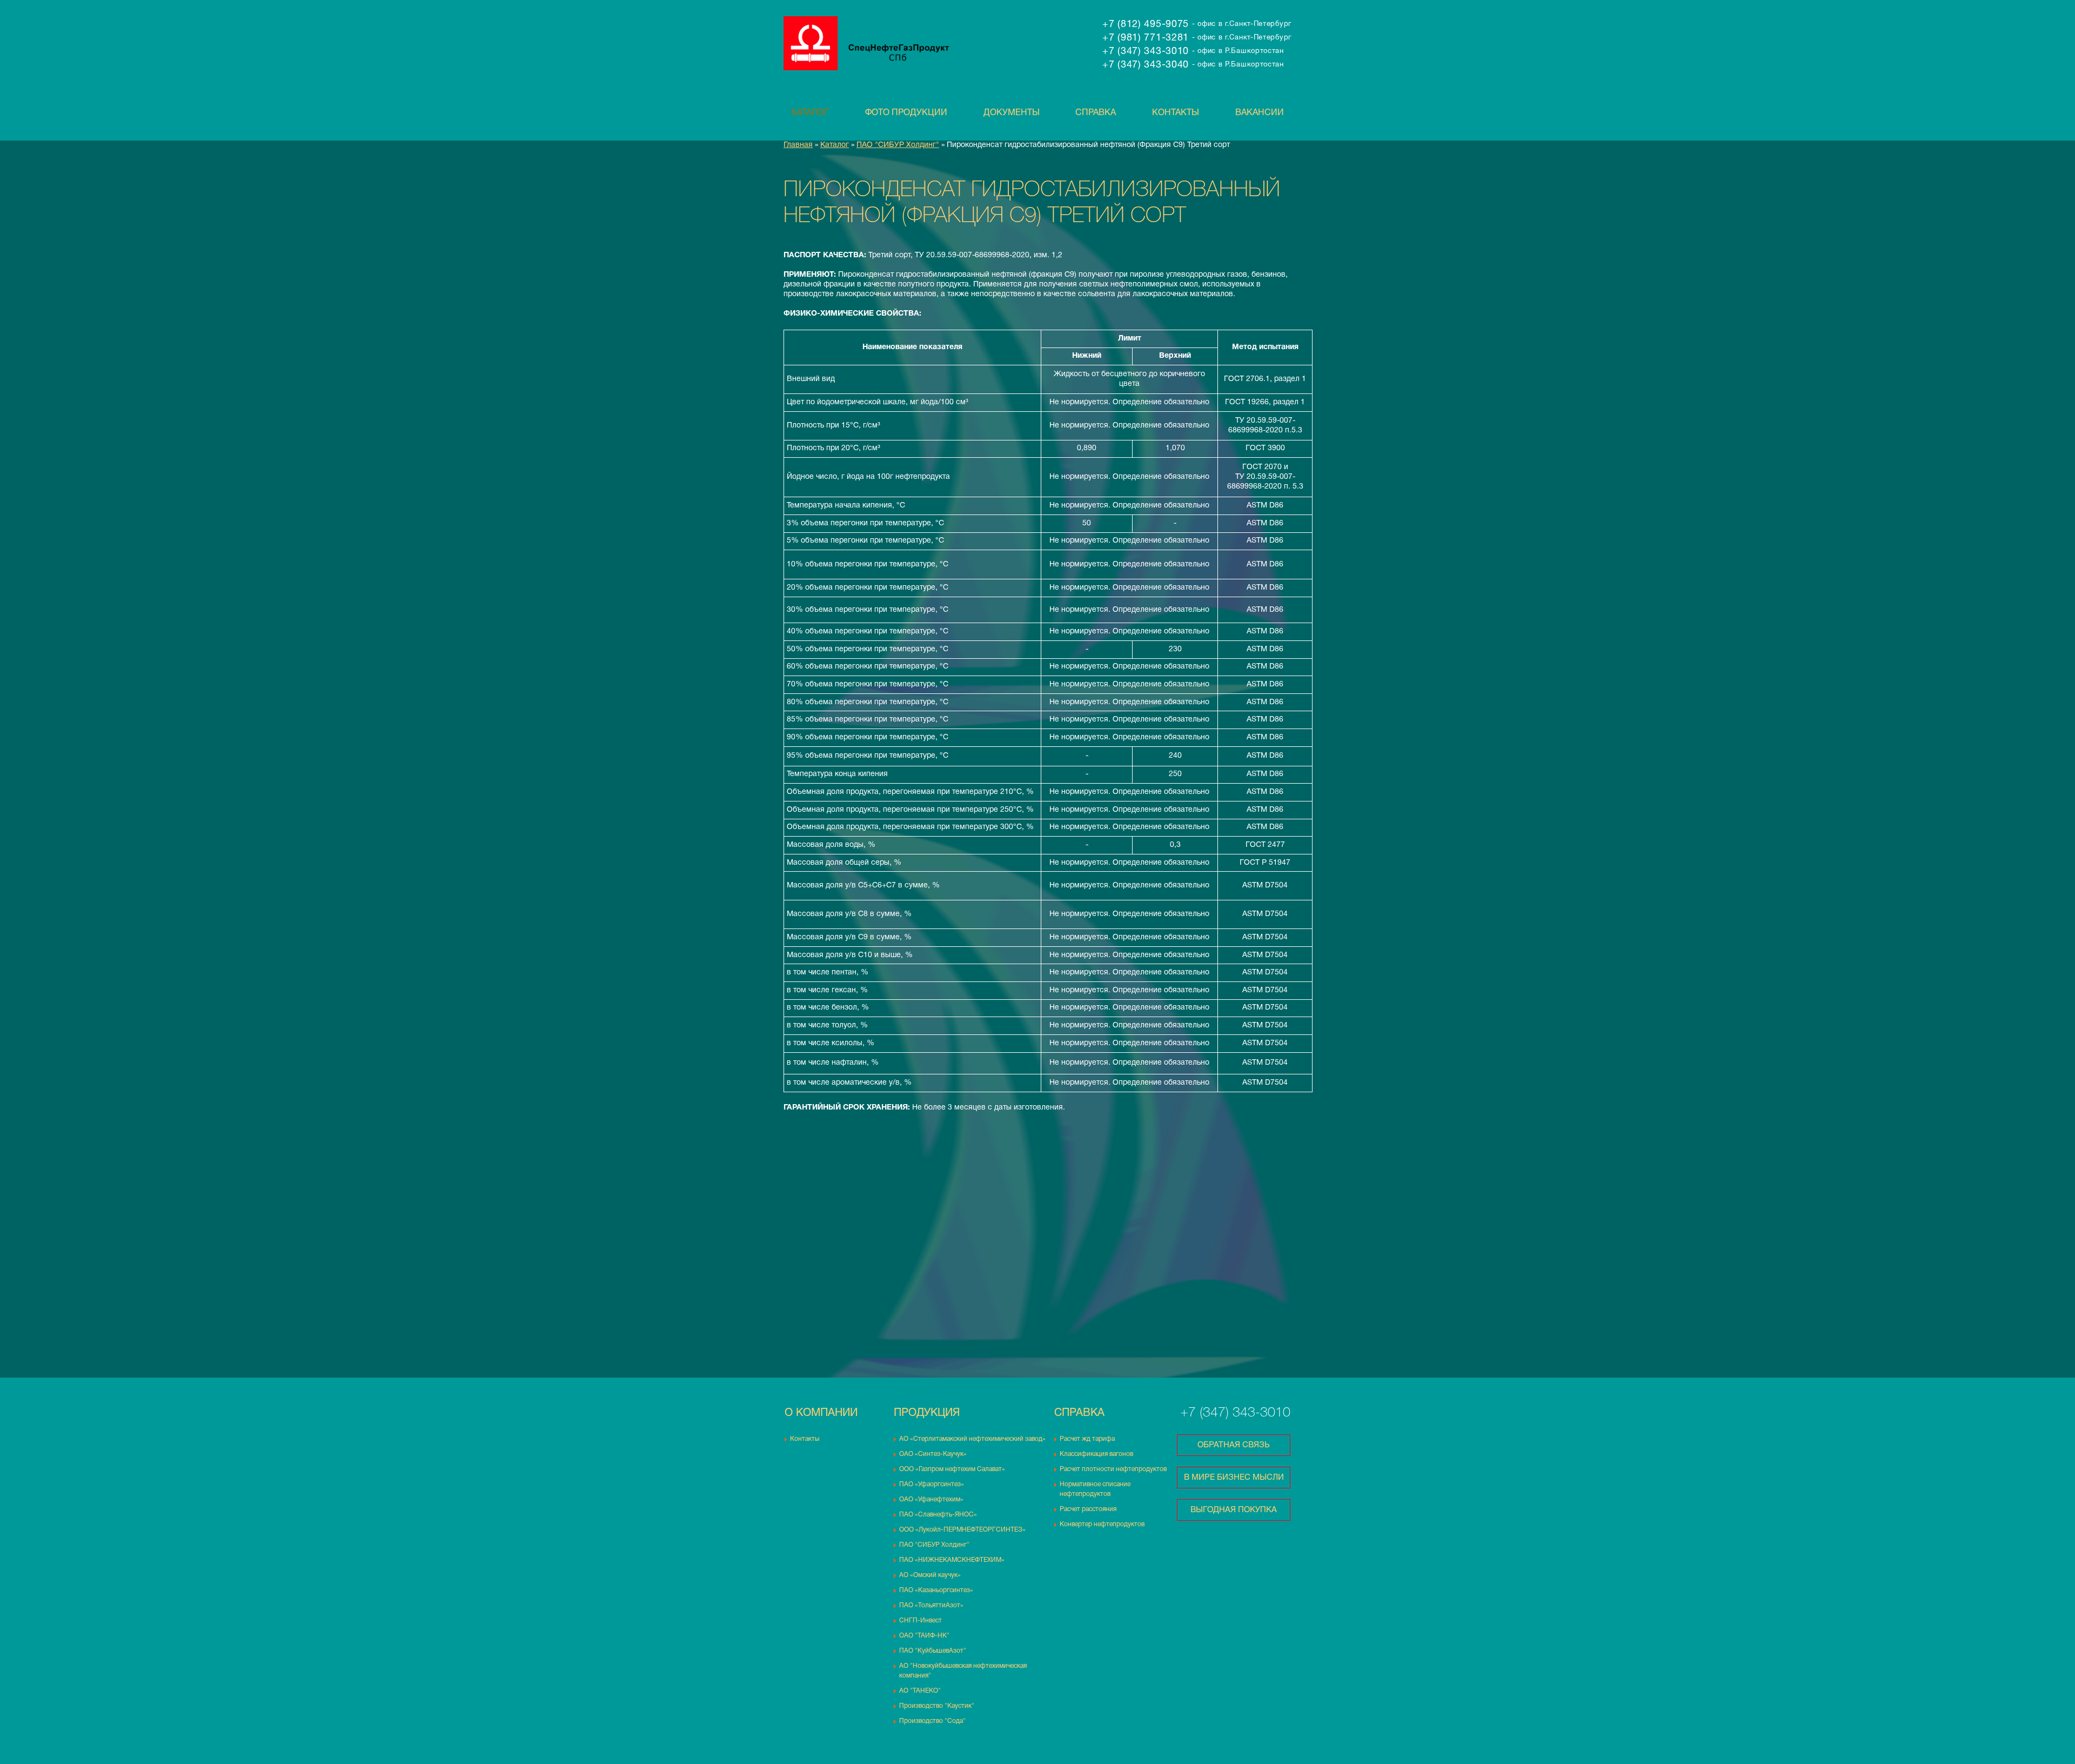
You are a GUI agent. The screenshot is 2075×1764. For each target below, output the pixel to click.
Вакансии (1260, 113)
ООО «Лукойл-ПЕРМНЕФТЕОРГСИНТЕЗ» (962, 1530)
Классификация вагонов (1096, 1454)
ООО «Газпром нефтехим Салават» (952, 1469)
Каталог (810, 113)
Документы (1012, 113)
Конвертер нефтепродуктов (1102, 1524)
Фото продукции (906, 113)
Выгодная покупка (1234, 1510)
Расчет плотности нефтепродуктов (1113, 1469)
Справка (1096, 113)
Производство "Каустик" (937, 1706)
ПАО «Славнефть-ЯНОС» (938, 1515)
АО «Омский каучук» (930, 1575)
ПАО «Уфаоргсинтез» (932, 1484)
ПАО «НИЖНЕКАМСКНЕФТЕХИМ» (952, 1560)
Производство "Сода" (932, 1721)
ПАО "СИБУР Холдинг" (898, 145)
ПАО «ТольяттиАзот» (931, 1605)
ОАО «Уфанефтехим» (931, 1499)
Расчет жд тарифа (1087, 1439)
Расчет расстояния (1088, 1509)
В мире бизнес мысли (1234, 1478)
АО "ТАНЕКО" (920, 1691)
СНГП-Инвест (921, 1621)
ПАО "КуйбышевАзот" (933, 1651)
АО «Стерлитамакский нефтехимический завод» (972, 1439)
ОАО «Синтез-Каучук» (933, 1454)
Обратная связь (1234, 1445)
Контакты (1176, 113)
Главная (798, 145)
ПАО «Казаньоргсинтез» (936, 1590)
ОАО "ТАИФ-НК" (924, 1636)
